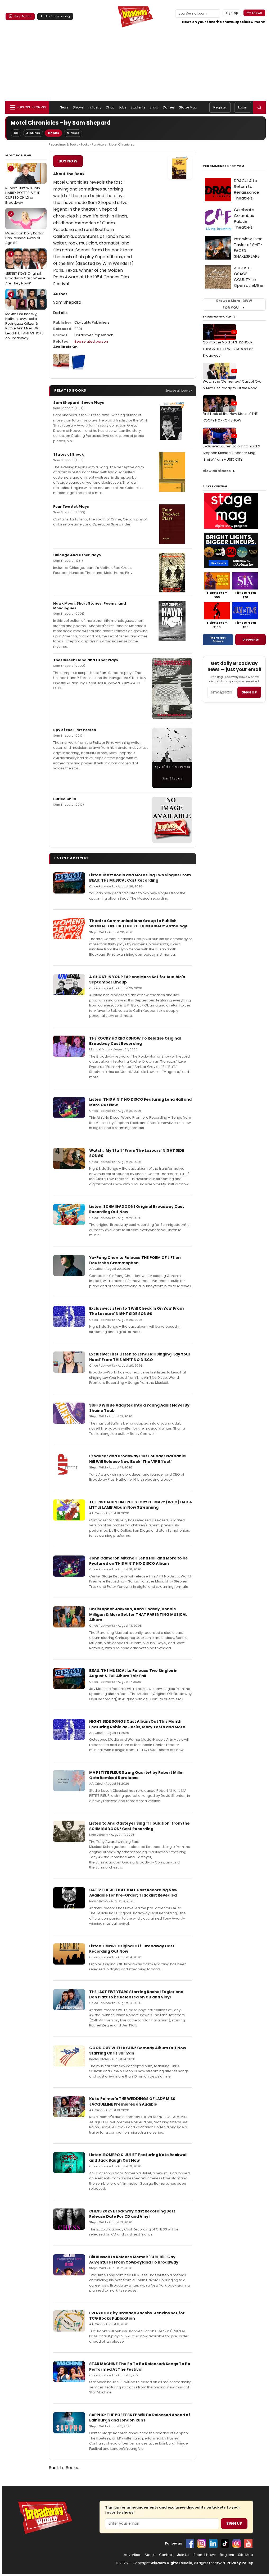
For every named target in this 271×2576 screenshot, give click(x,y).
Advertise (132, 2555)
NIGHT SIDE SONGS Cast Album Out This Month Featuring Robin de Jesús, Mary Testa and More (137, 1724)
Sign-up (232, 13)
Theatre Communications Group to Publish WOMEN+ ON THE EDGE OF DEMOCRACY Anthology (138, 923)
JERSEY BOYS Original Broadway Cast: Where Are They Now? (25, 269)
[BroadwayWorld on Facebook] (190, 2543)
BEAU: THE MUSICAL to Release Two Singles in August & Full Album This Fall (133, 1673)
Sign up (249, 692)
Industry (95, 107)
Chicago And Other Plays (77, 555)
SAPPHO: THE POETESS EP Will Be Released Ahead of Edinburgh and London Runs (140, 2418)
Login (243, 107)
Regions (227, 2555)
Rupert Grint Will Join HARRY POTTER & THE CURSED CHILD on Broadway (23, 186)
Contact (166, 2555)
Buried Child (65, 799)
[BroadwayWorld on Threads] (237, 2543)
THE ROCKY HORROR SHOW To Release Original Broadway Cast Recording (135, 1041)
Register (220, 107)
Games (169, 107)
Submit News (205, 2555)
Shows (78, 107)
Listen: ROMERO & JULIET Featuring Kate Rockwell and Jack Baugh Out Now (138, 2157)
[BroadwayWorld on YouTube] (248, 2543)
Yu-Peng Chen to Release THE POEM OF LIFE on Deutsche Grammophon (135, 1260)
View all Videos (217, 471)
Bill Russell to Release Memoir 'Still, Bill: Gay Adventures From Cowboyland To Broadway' (134, 2260)
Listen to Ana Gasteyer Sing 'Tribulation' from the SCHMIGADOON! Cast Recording (139, 1826)
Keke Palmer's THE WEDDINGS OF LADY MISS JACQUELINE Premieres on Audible (132, 2101)
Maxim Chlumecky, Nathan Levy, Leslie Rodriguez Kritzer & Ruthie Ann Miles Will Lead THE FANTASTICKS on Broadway (24, 316)
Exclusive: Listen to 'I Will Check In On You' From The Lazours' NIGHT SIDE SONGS (136, 1311)
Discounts (251, 640)
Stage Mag (188, 107)
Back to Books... (65, 2468)
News (64, 107)
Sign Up (234, 2523)
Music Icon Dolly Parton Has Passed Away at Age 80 (25, 228)
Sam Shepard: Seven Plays (79, 403)
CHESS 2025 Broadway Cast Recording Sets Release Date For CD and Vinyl (132, 2214)
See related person (91, 341)
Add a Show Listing (55, 16)
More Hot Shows (218, 640)
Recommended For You (223, 166)
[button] (259, 107)
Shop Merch (22, 16)
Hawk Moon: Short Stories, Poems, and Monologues (90, 606)
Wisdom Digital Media (171, 2563)
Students (138, 107)
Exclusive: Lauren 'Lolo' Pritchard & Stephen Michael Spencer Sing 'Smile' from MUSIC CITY (232, 453)
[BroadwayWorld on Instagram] (202, 2543)
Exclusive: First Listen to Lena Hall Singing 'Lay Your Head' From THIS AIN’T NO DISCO (140, 1357)
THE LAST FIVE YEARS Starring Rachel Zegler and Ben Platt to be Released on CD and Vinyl (136, 1994)
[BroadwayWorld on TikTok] (225, 2543)
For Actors (99, 144)
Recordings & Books (64, 144)
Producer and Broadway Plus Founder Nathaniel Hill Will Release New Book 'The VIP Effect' (138, 1459)
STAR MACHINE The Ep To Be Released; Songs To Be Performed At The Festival (140, 2366)
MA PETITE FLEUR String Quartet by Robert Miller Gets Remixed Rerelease (137, 1775)
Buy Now (68, 161)
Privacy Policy (240, 2563)
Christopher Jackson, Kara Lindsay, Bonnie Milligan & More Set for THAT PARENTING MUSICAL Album (138, 1614)
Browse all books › (179, 391)
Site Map (246, 2555)
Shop (154, 107)
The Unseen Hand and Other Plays (86, 660)
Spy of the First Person (75, 730)
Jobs (122, 107)
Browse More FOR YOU (234, 304)
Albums (33, 133)
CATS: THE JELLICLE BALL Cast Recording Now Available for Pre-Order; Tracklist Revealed (133, 1893)
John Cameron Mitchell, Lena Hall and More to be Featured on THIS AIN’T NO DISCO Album (139, 1561)
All (16, 133)
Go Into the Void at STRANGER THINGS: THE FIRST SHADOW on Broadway (228, 349)
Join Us (183, 2555)
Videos (73, 133)
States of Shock (68, 454)
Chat (110, 107)
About (150, 2555)
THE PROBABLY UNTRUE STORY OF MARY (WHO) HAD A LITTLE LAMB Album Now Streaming (141, 1505)
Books (53, 133)
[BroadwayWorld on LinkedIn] (213, 2543)
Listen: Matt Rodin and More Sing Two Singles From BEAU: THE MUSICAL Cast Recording (140, 878)
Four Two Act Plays (71, 507)
